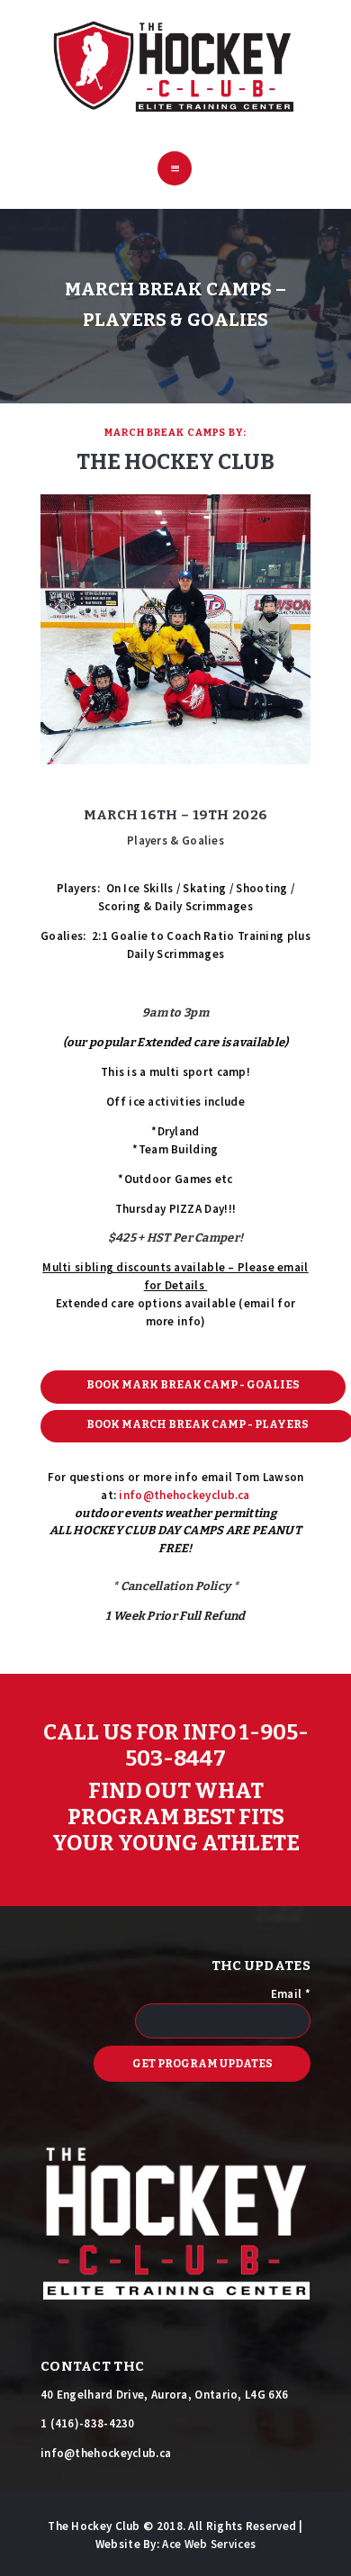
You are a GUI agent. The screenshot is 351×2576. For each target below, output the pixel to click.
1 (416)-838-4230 (88, 2423)
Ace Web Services (209, 2544)
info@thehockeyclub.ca (184, 1495)
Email (291, 1994)
